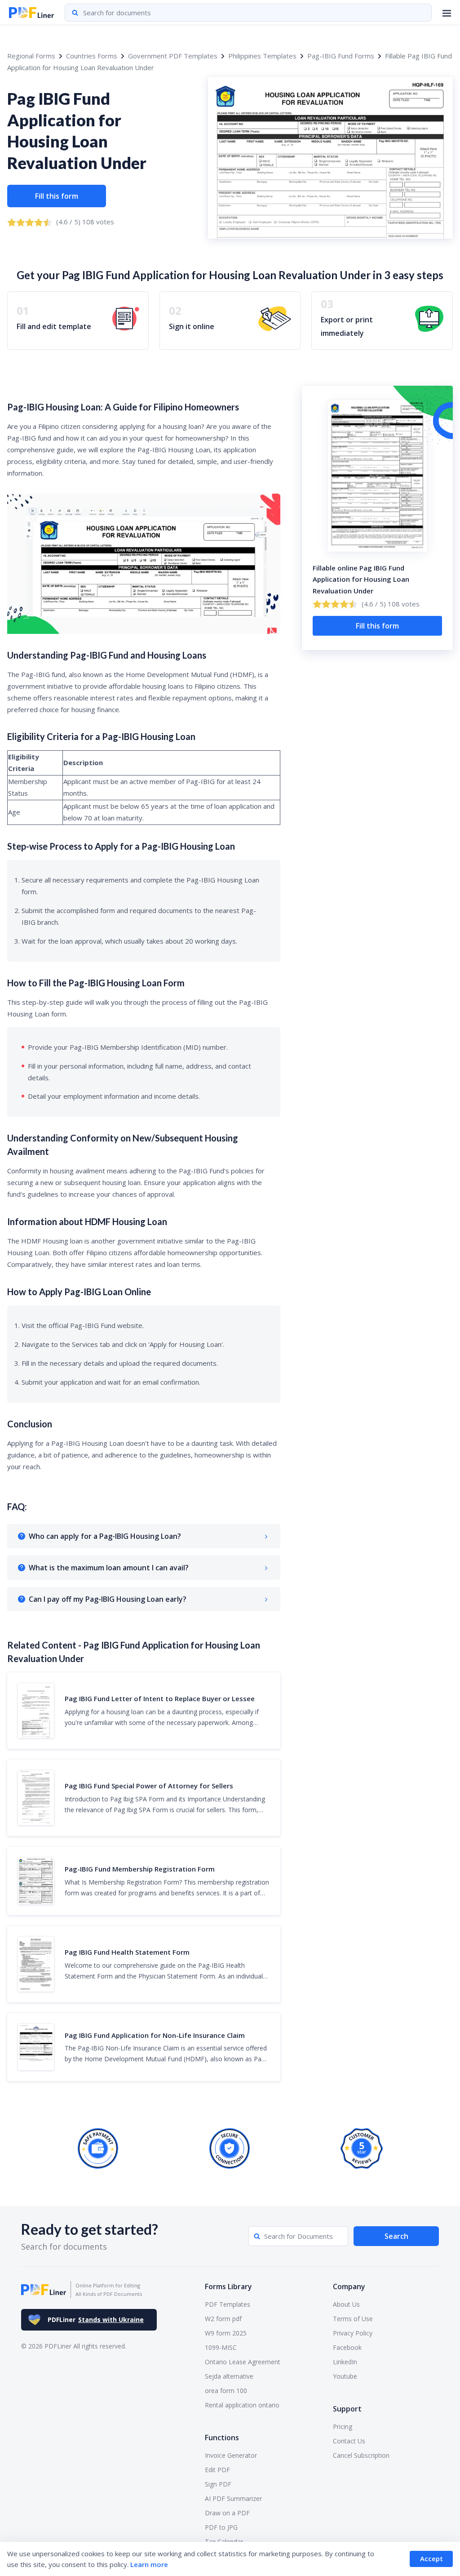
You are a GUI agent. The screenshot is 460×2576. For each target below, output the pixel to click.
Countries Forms (92, 56)
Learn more (149, 2564)
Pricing (343, 2427)
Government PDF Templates (173, 56)
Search (396, 2236)
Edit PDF (217, 2470)
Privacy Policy (353, 2333)
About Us (346, 2304)
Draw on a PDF (227, 2513)
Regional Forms (31, 56)
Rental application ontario (242, 2405)
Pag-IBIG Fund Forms (341, 56)
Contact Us (349, 2441)
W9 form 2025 (226, 2333)
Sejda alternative (229, 2376)
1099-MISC (221, 2347)
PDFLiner (96, 2320)
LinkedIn (345, 2362)
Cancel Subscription (361, 2455)
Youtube (345, 2376)
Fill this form (57, 196)
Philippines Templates (262, 56)
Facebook (347, 2347)
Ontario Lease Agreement (243, 2362)
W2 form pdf (223, 2319)
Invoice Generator (231, 2455)
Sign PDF (218, 2484)
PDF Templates (228, 2304)
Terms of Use (353, 2319)
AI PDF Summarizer (233, 2498)
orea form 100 (226, 2391)
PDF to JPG (221, 2527)
